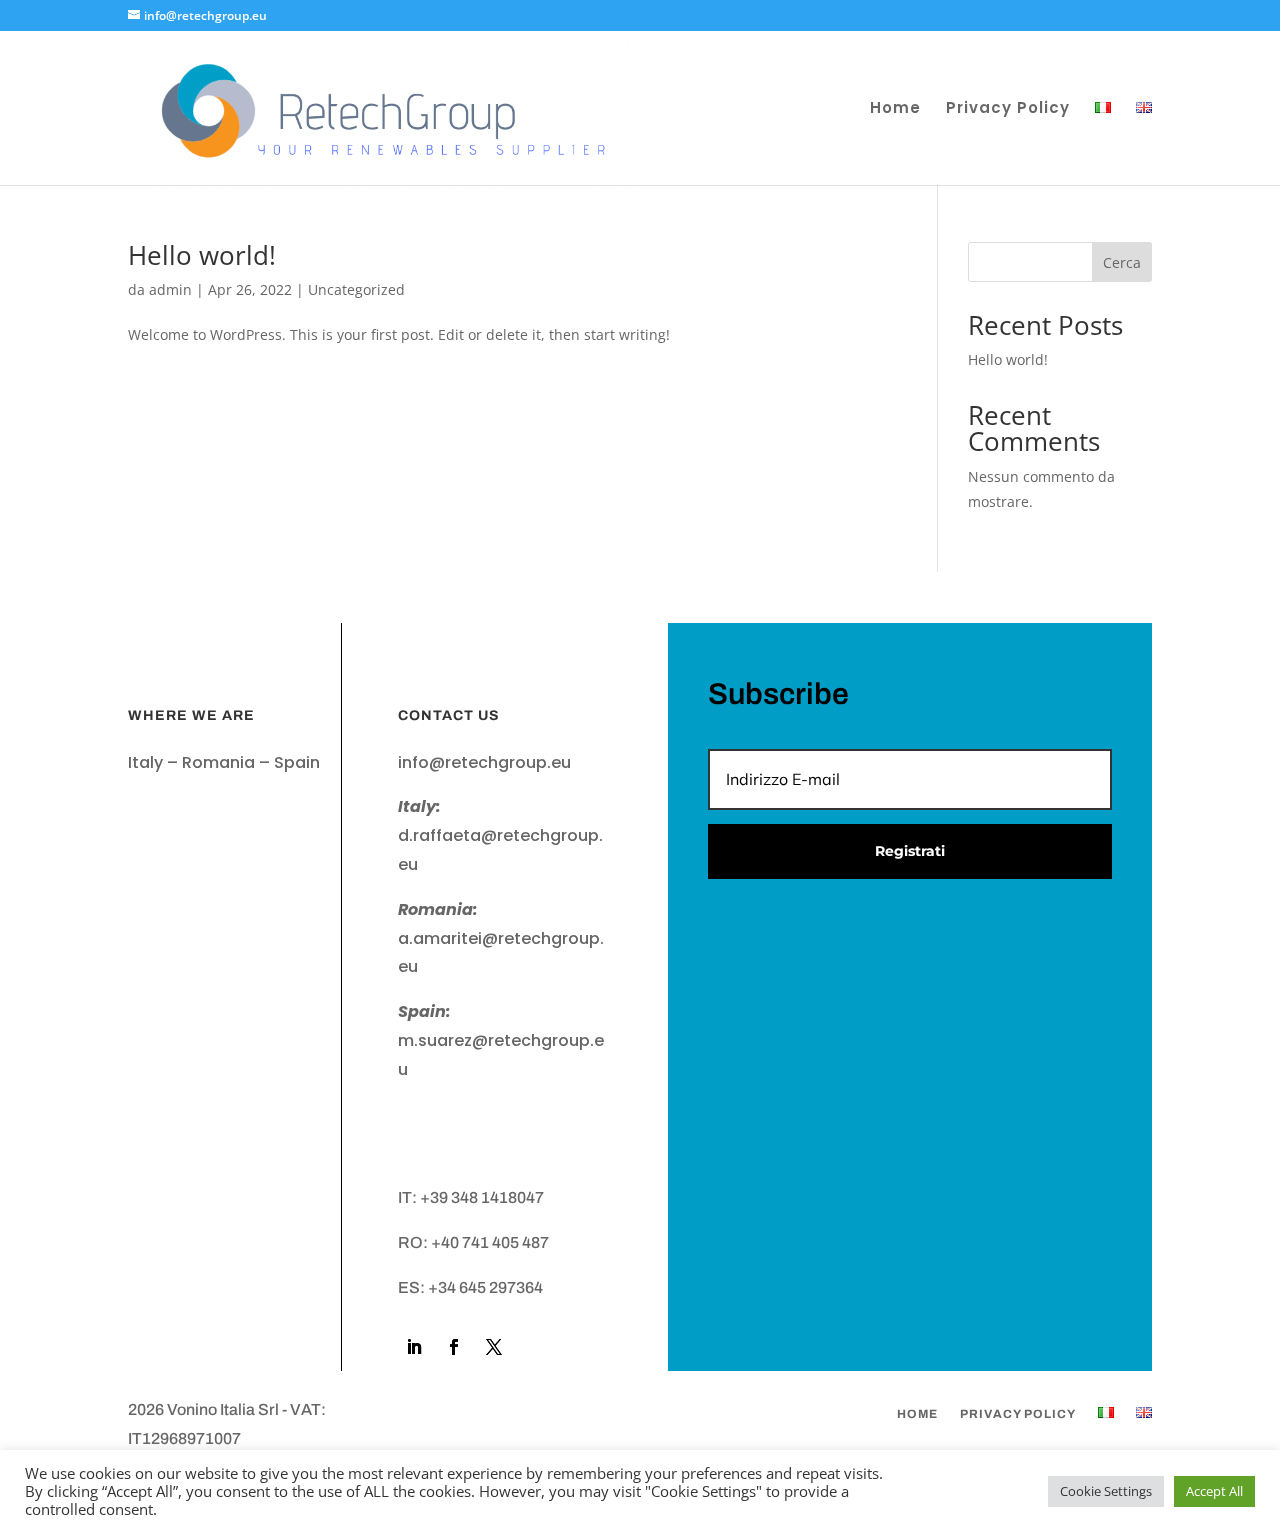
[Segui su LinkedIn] (414, 1347)
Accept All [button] (1214, 1491)
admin (170, 289)
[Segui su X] (494, 1347)
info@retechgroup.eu (484, 762)
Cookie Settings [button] (1106, 1491)
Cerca (1122, 262)
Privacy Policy (1008, 109)
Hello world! (202, 255)
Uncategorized (356, 289)
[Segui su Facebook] (454, 1347)
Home (895, 109)
